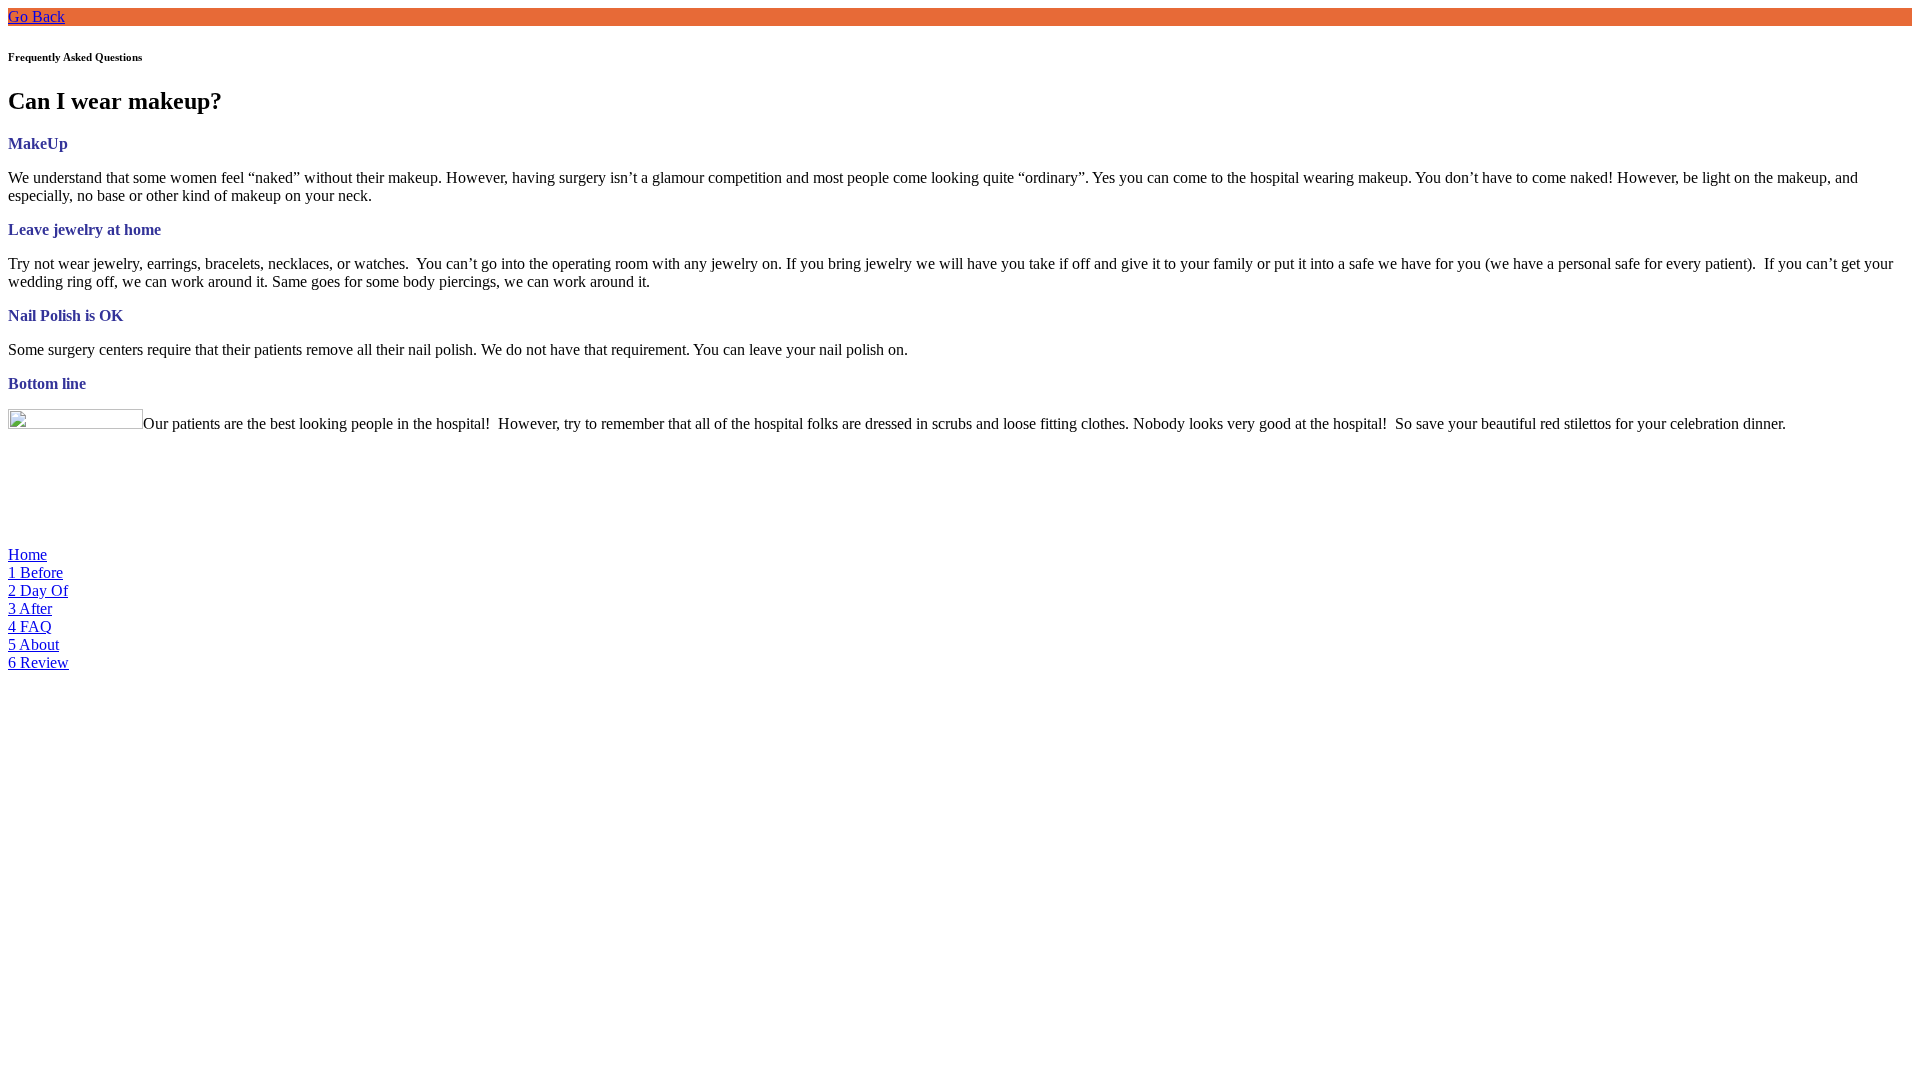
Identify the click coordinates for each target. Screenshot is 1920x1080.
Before (35, 572)
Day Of (38, 590)
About (33, 644)
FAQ (30, 626)
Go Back (36, 16)
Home (27, 554)
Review (38, 662)
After (30, 608)
